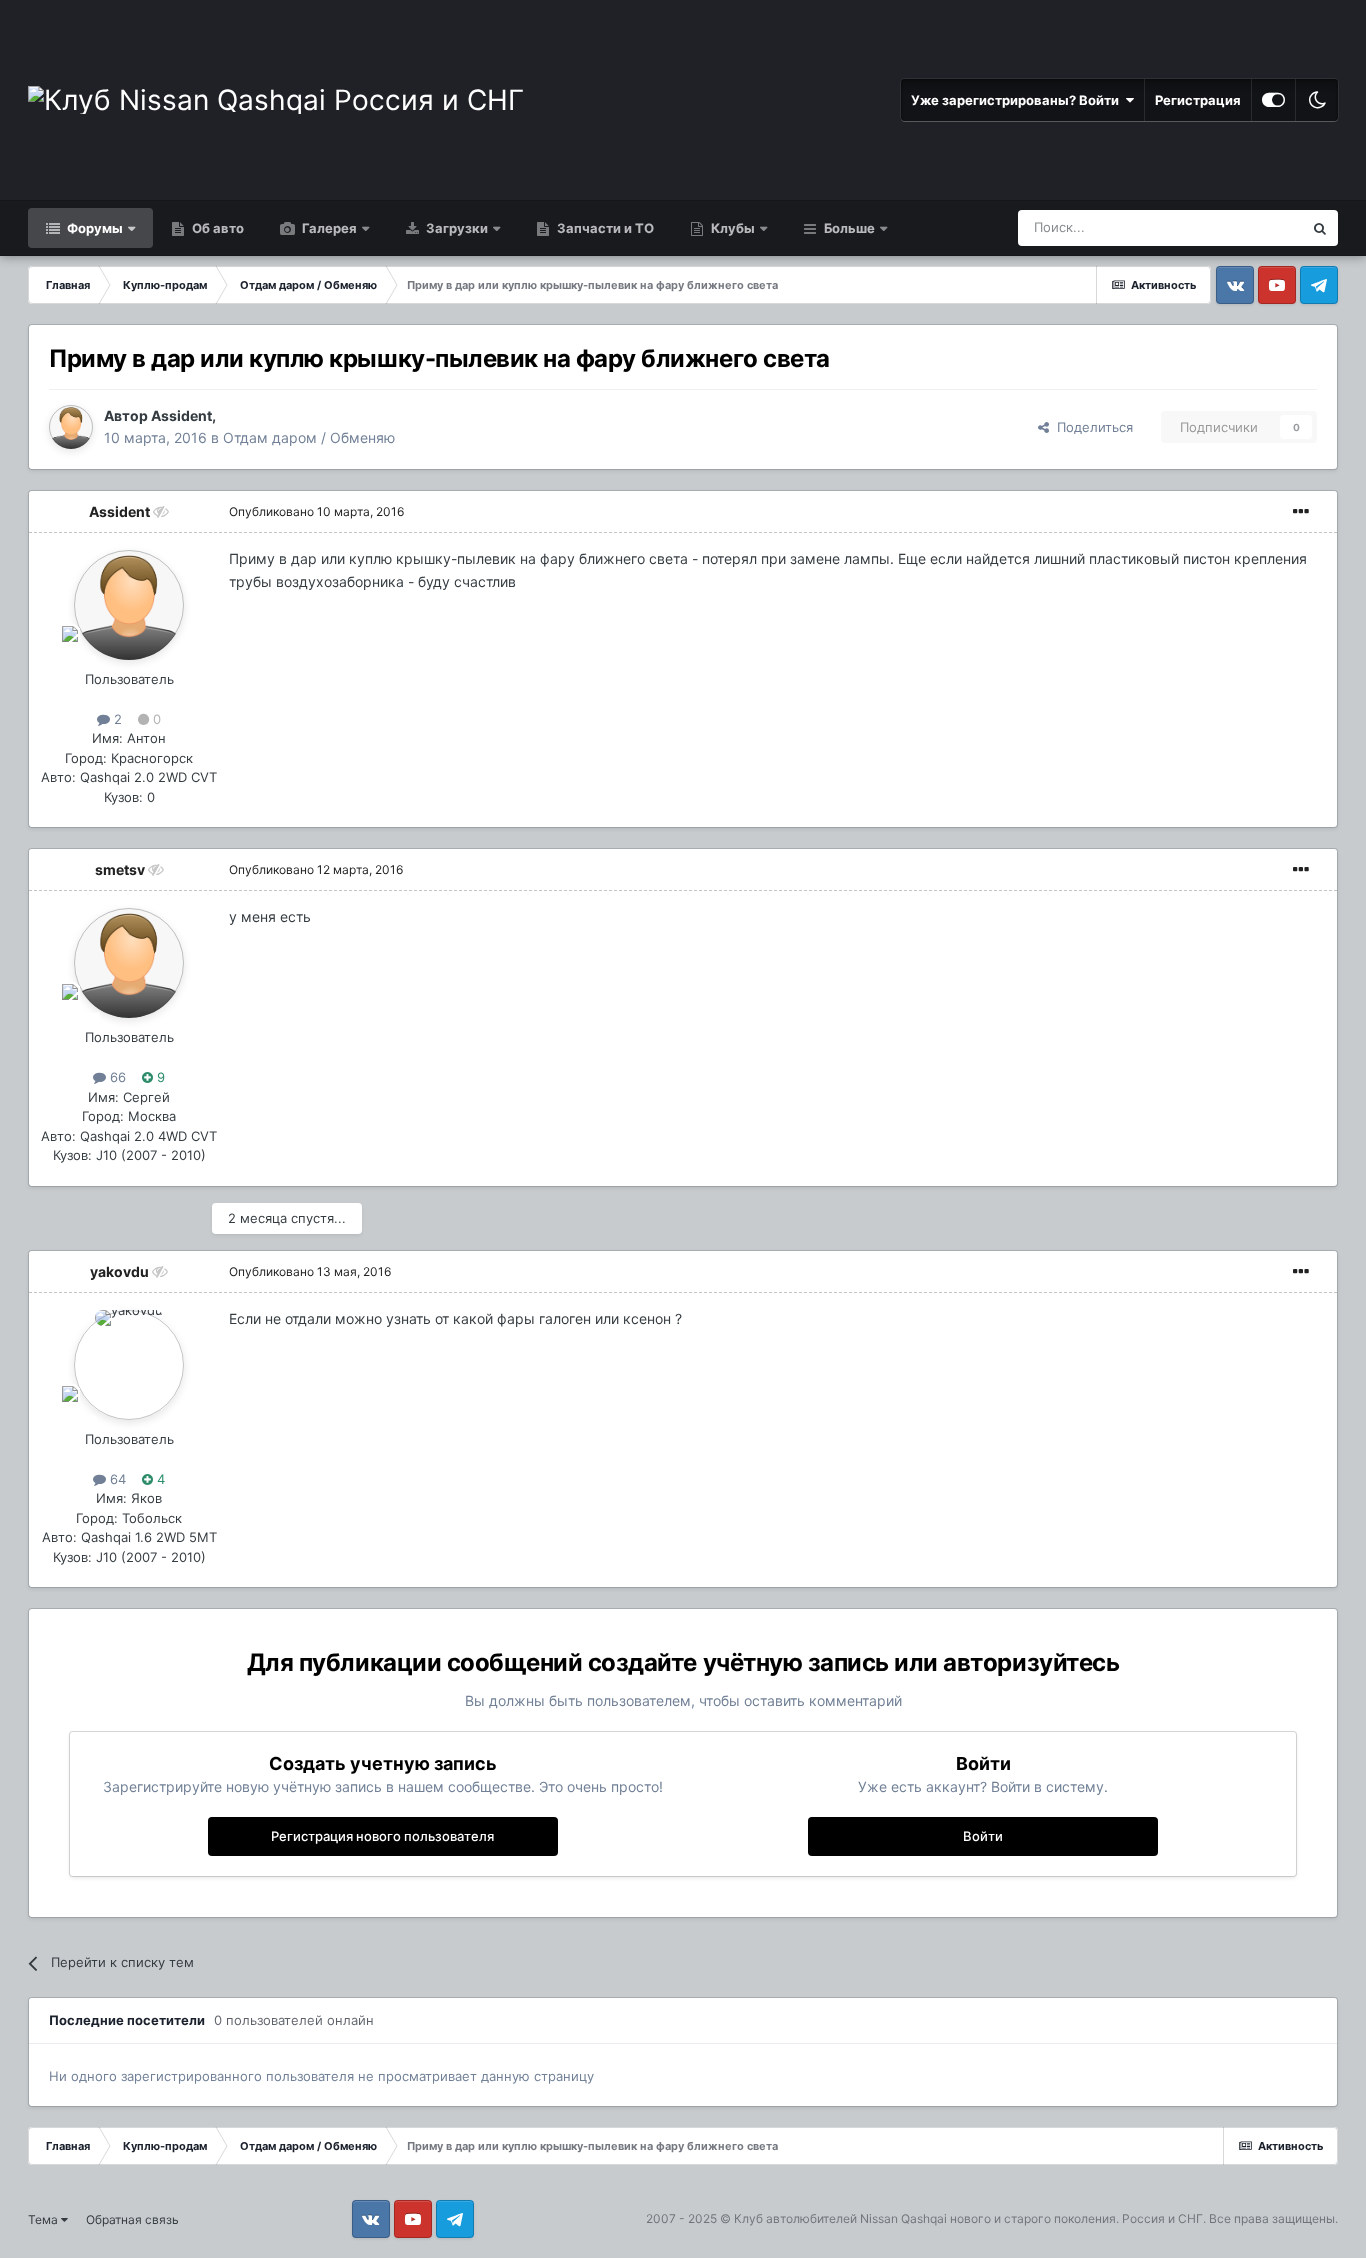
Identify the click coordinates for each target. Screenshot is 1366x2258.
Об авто (216, 228)
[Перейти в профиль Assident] (71, 427)
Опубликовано (316, 511)
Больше (849, 228)
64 (116, 1479)
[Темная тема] (1317, 100)
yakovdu (119, 1271)
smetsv (120, 869)
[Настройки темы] (1273, 100)
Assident (181, 415)
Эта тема (1248, 227)
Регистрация (1198, 100)
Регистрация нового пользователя (382, 1836)
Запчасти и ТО (604, 228)
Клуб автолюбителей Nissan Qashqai (840, 2218)
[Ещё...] (1301, 512)
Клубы (731, 228)
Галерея (328, 228)
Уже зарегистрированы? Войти (1018, 100)
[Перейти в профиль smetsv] (129, 963)
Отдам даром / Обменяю (309, 437)
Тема (44, 2219)
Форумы (93, 228)
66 (116, 1077)
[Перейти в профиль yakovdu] (129, 1365)
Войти (983, 1836)
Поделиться (1091, 427)
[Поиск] (1320, 228)
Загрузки (455, 228)
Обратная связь (132, 2219)
